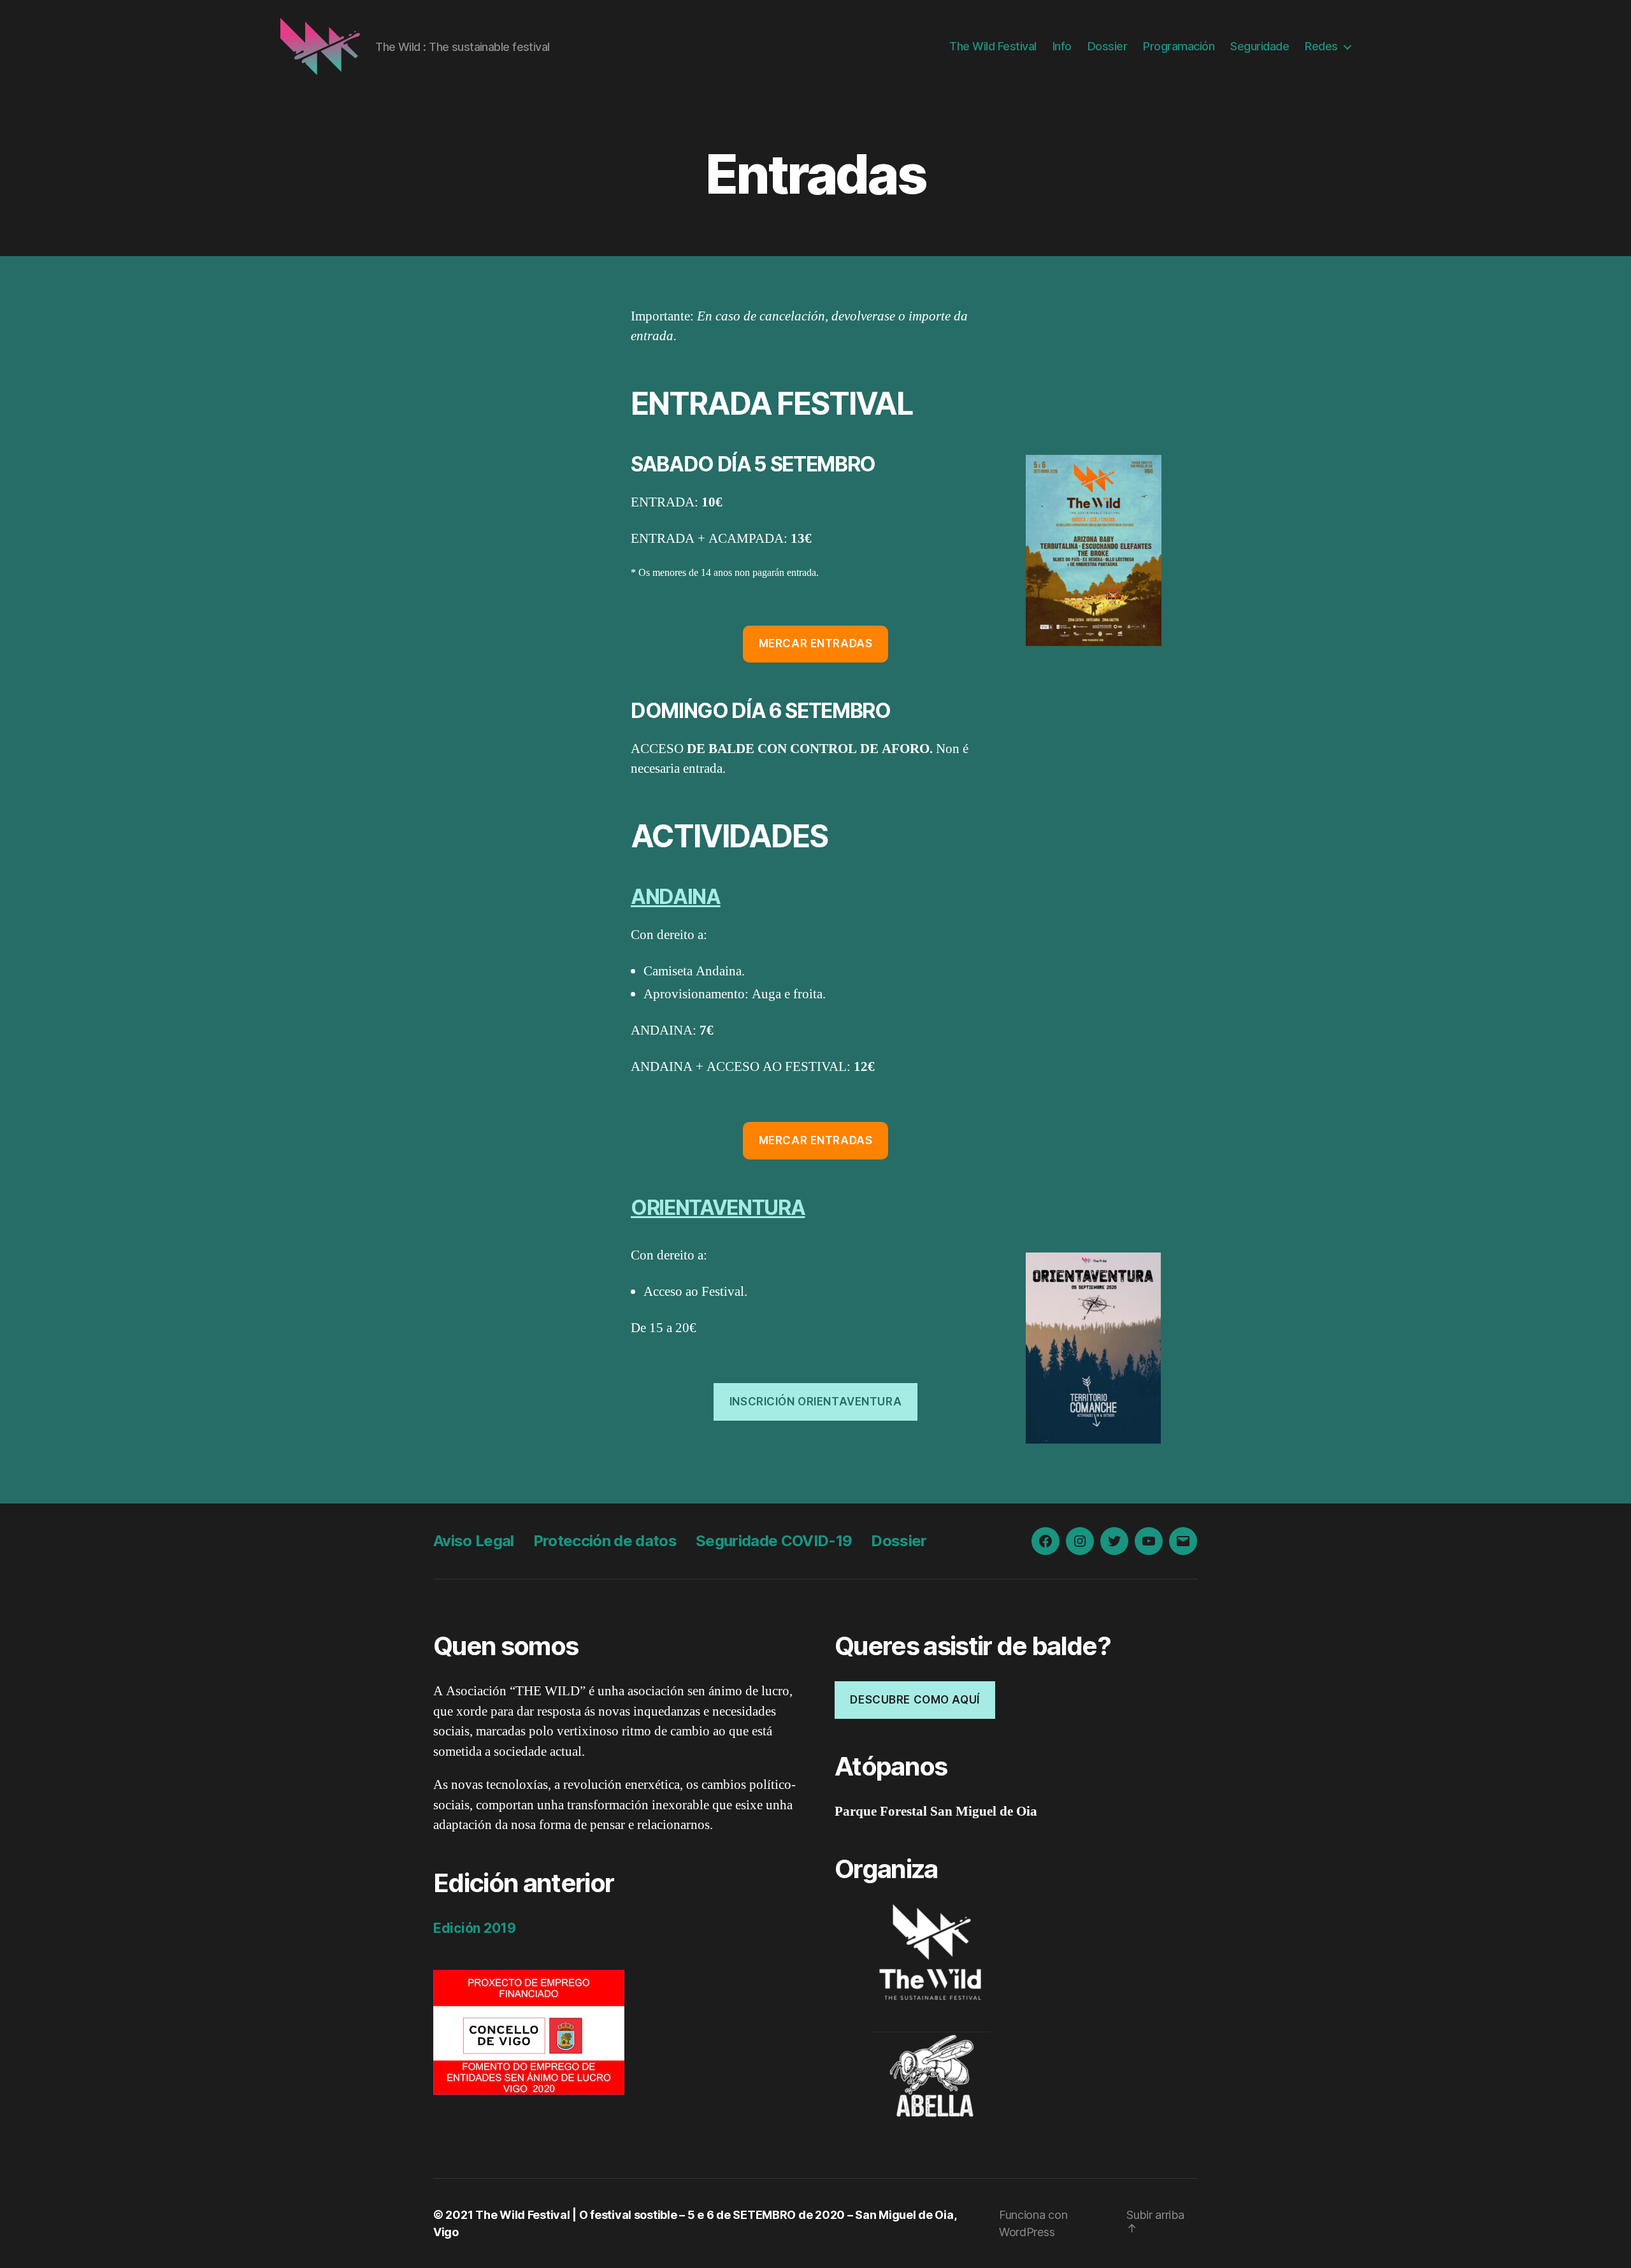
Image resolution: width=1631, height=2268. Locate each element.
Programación (1179, 46)
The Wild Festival (993, 46)
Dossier (1108, 46)
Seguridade (1260, 46)
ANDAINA (676, 897)
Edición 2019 (475, 1928)
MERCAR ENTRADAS (816, 643)
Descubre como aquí (915, 1700)
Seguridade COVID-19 (774, 1541)
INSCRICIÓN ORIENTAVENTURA (815, 1402)
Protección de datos (605, 1541)
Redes (1321, 46)
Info (1062, 46)
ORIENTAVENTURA (718, 1208)
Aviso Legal (474, 1541)
